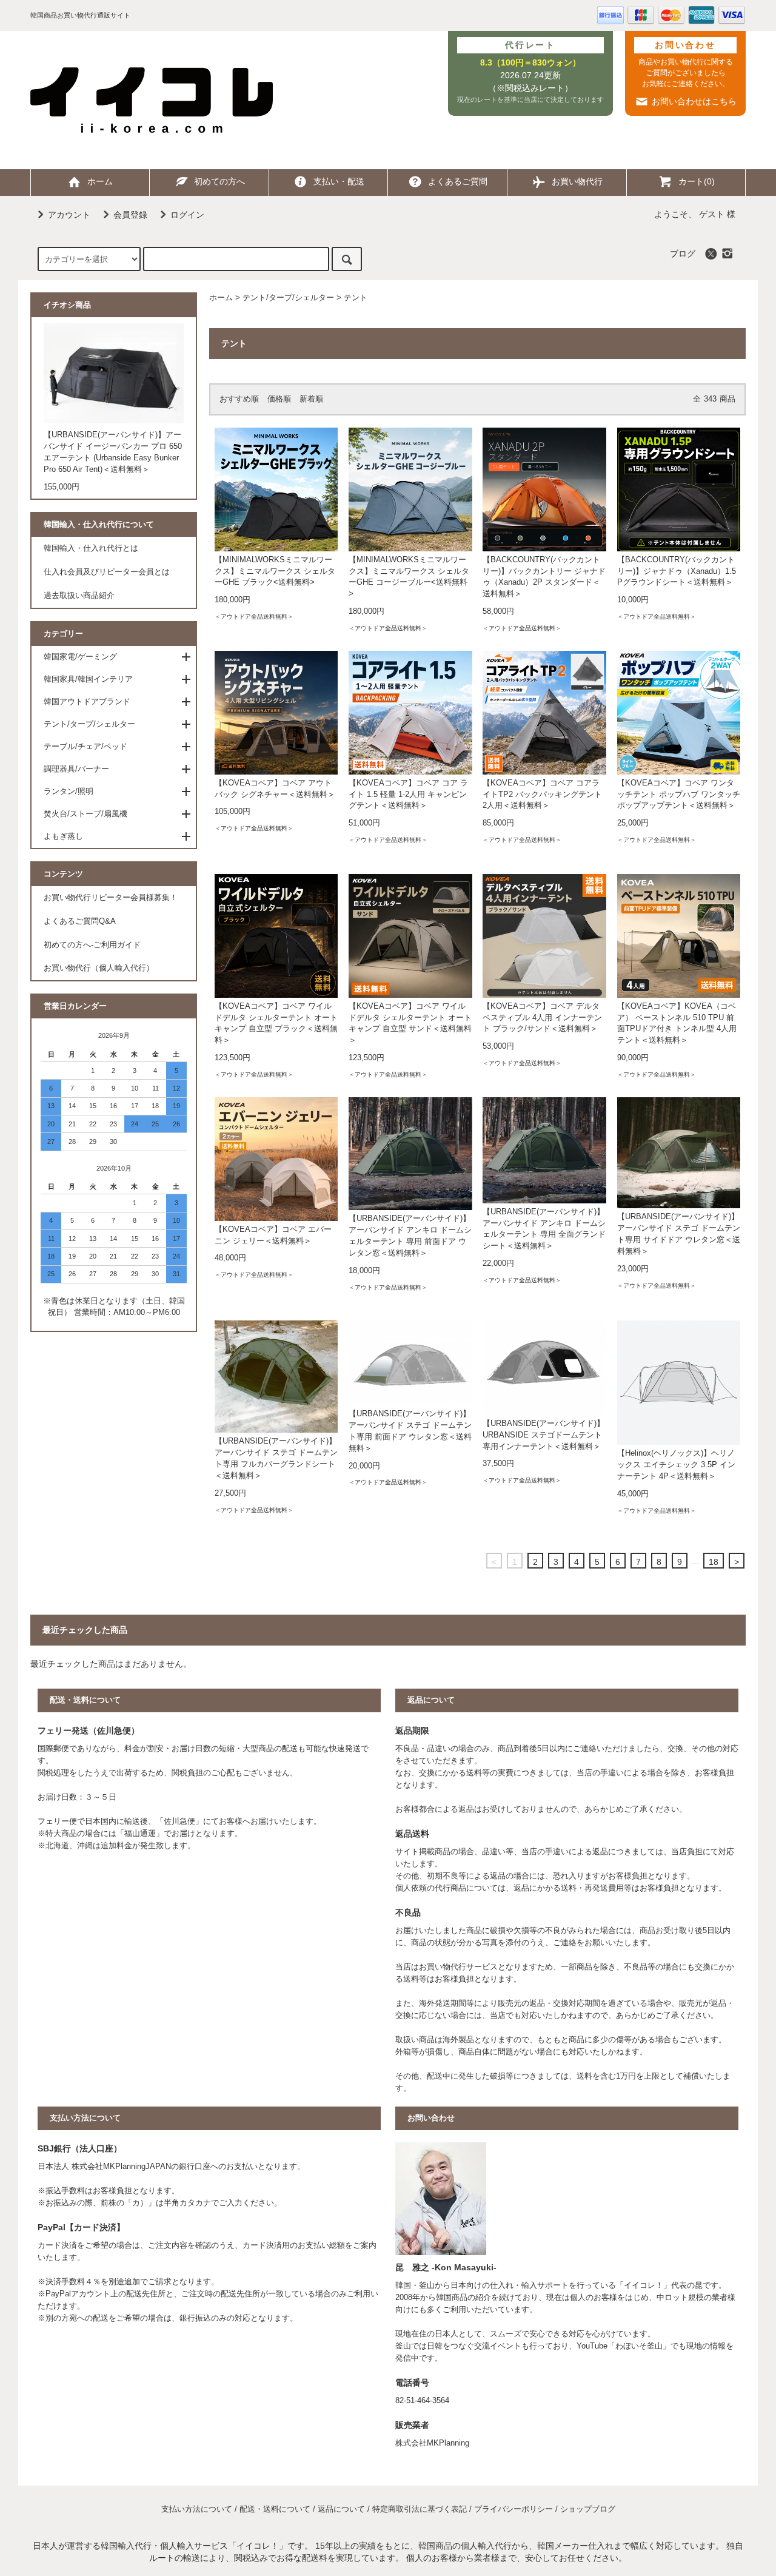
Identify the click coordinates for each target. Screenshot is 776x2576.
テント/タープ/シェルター (288, 298)
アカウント (69, 215)
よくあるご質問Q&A (80, 921)
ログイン (187, 215)
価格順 (279, 399)
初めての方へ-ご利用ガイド (92, 945)
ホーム (100, 181)
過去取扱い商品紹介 (79, 596)
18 (714, 1562)
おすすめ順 (239, 399)
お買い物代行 (577, 181)
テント (356, 298)
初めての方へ (219, 181)
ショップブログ (588, 2509)
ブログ (683, 254)
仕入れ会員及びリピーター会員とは (107, 572)
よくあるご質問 (458, 181)
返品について (341, 2509)
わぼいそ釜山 (639, 2346)
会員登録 (130, 215)
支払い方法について (197, 2509)
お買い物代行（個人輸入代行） (99, 968)
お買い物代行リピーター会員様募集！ (111, 898)
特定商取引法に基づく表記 (420, 2509)
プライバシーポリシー (513, 2509)
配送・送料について (275, 2509)
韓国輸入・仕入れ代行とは (91, 548)
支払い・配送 (339, 181)
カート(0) (697, 181)
